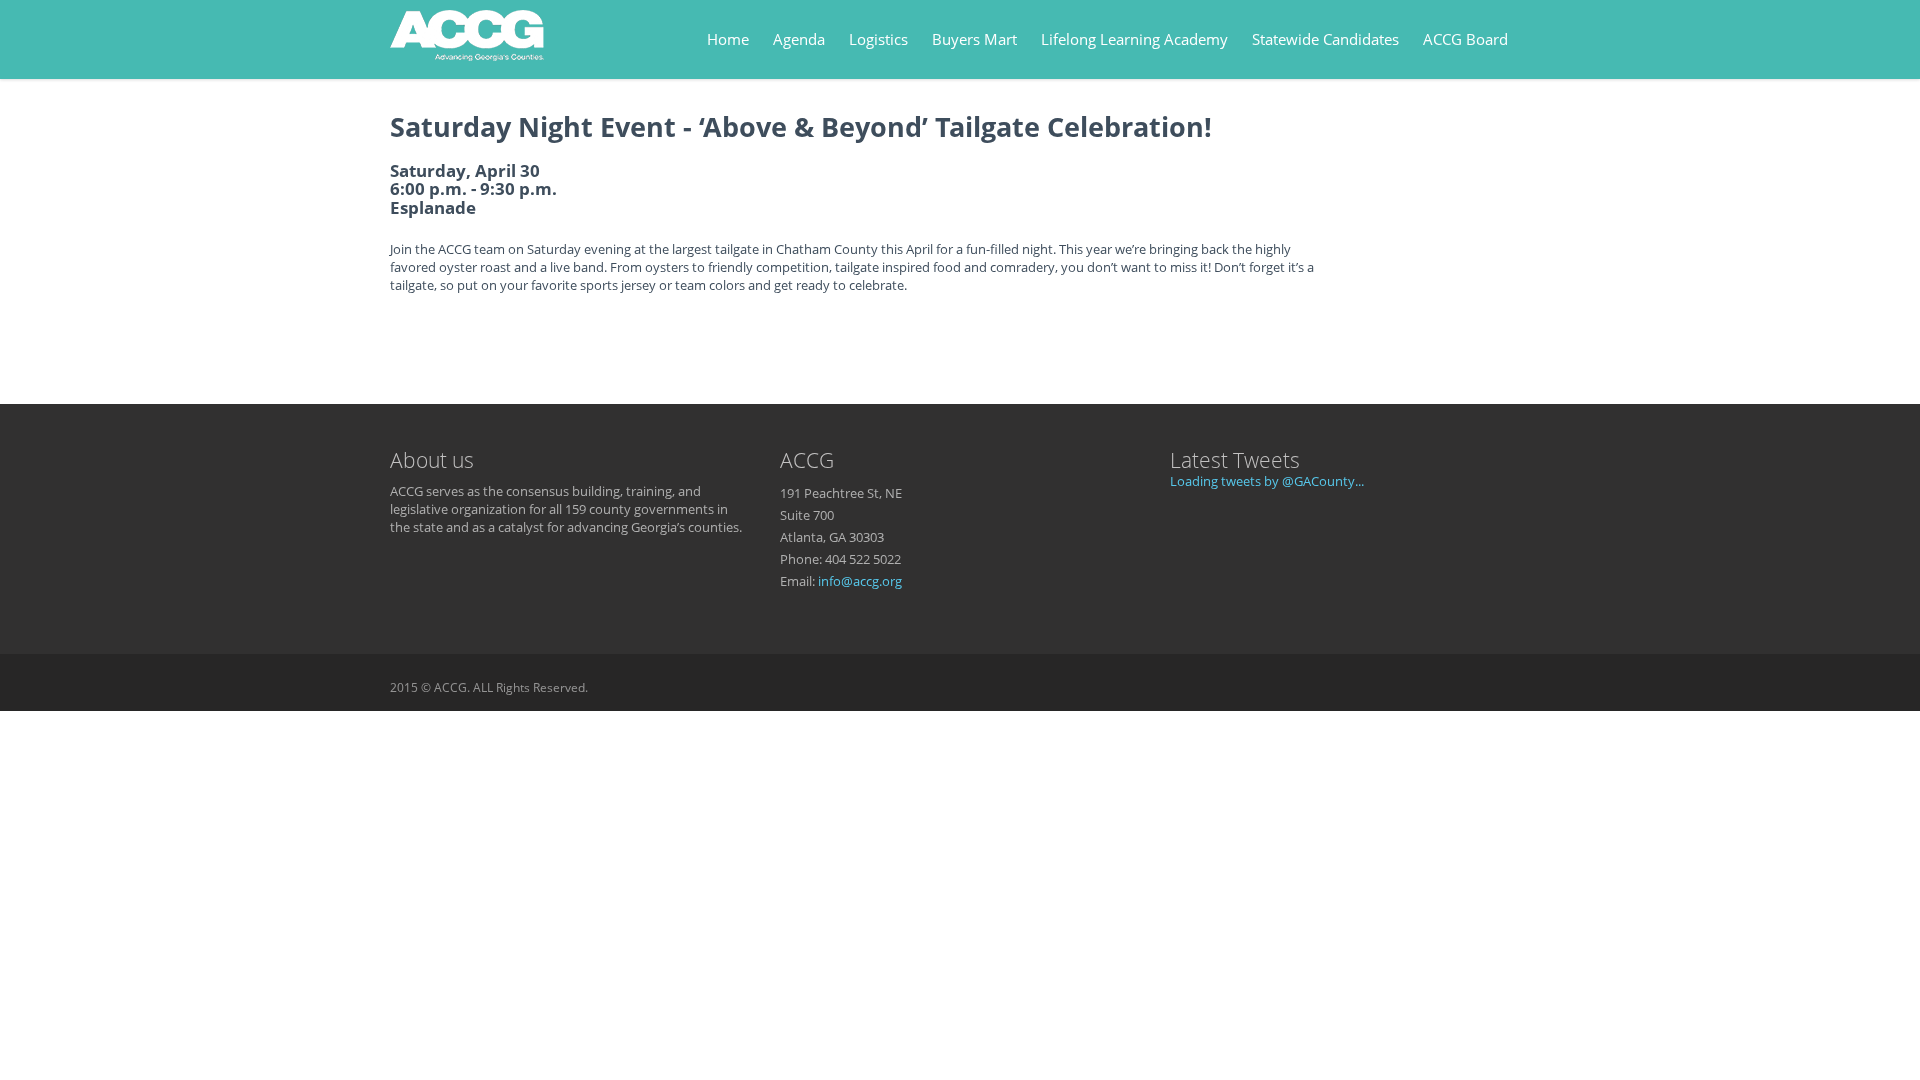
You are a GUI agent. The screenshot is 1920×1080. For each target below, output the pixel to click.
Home (728, 39)
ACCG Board (1465, 39)
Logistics (878, 39)
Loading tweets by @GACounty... (1267, 481)
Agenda (799, 39)
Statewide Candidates (1325, 39)
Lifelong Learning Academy (1134, 39)
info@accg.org (860, 581)
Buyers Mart (974, 39)
